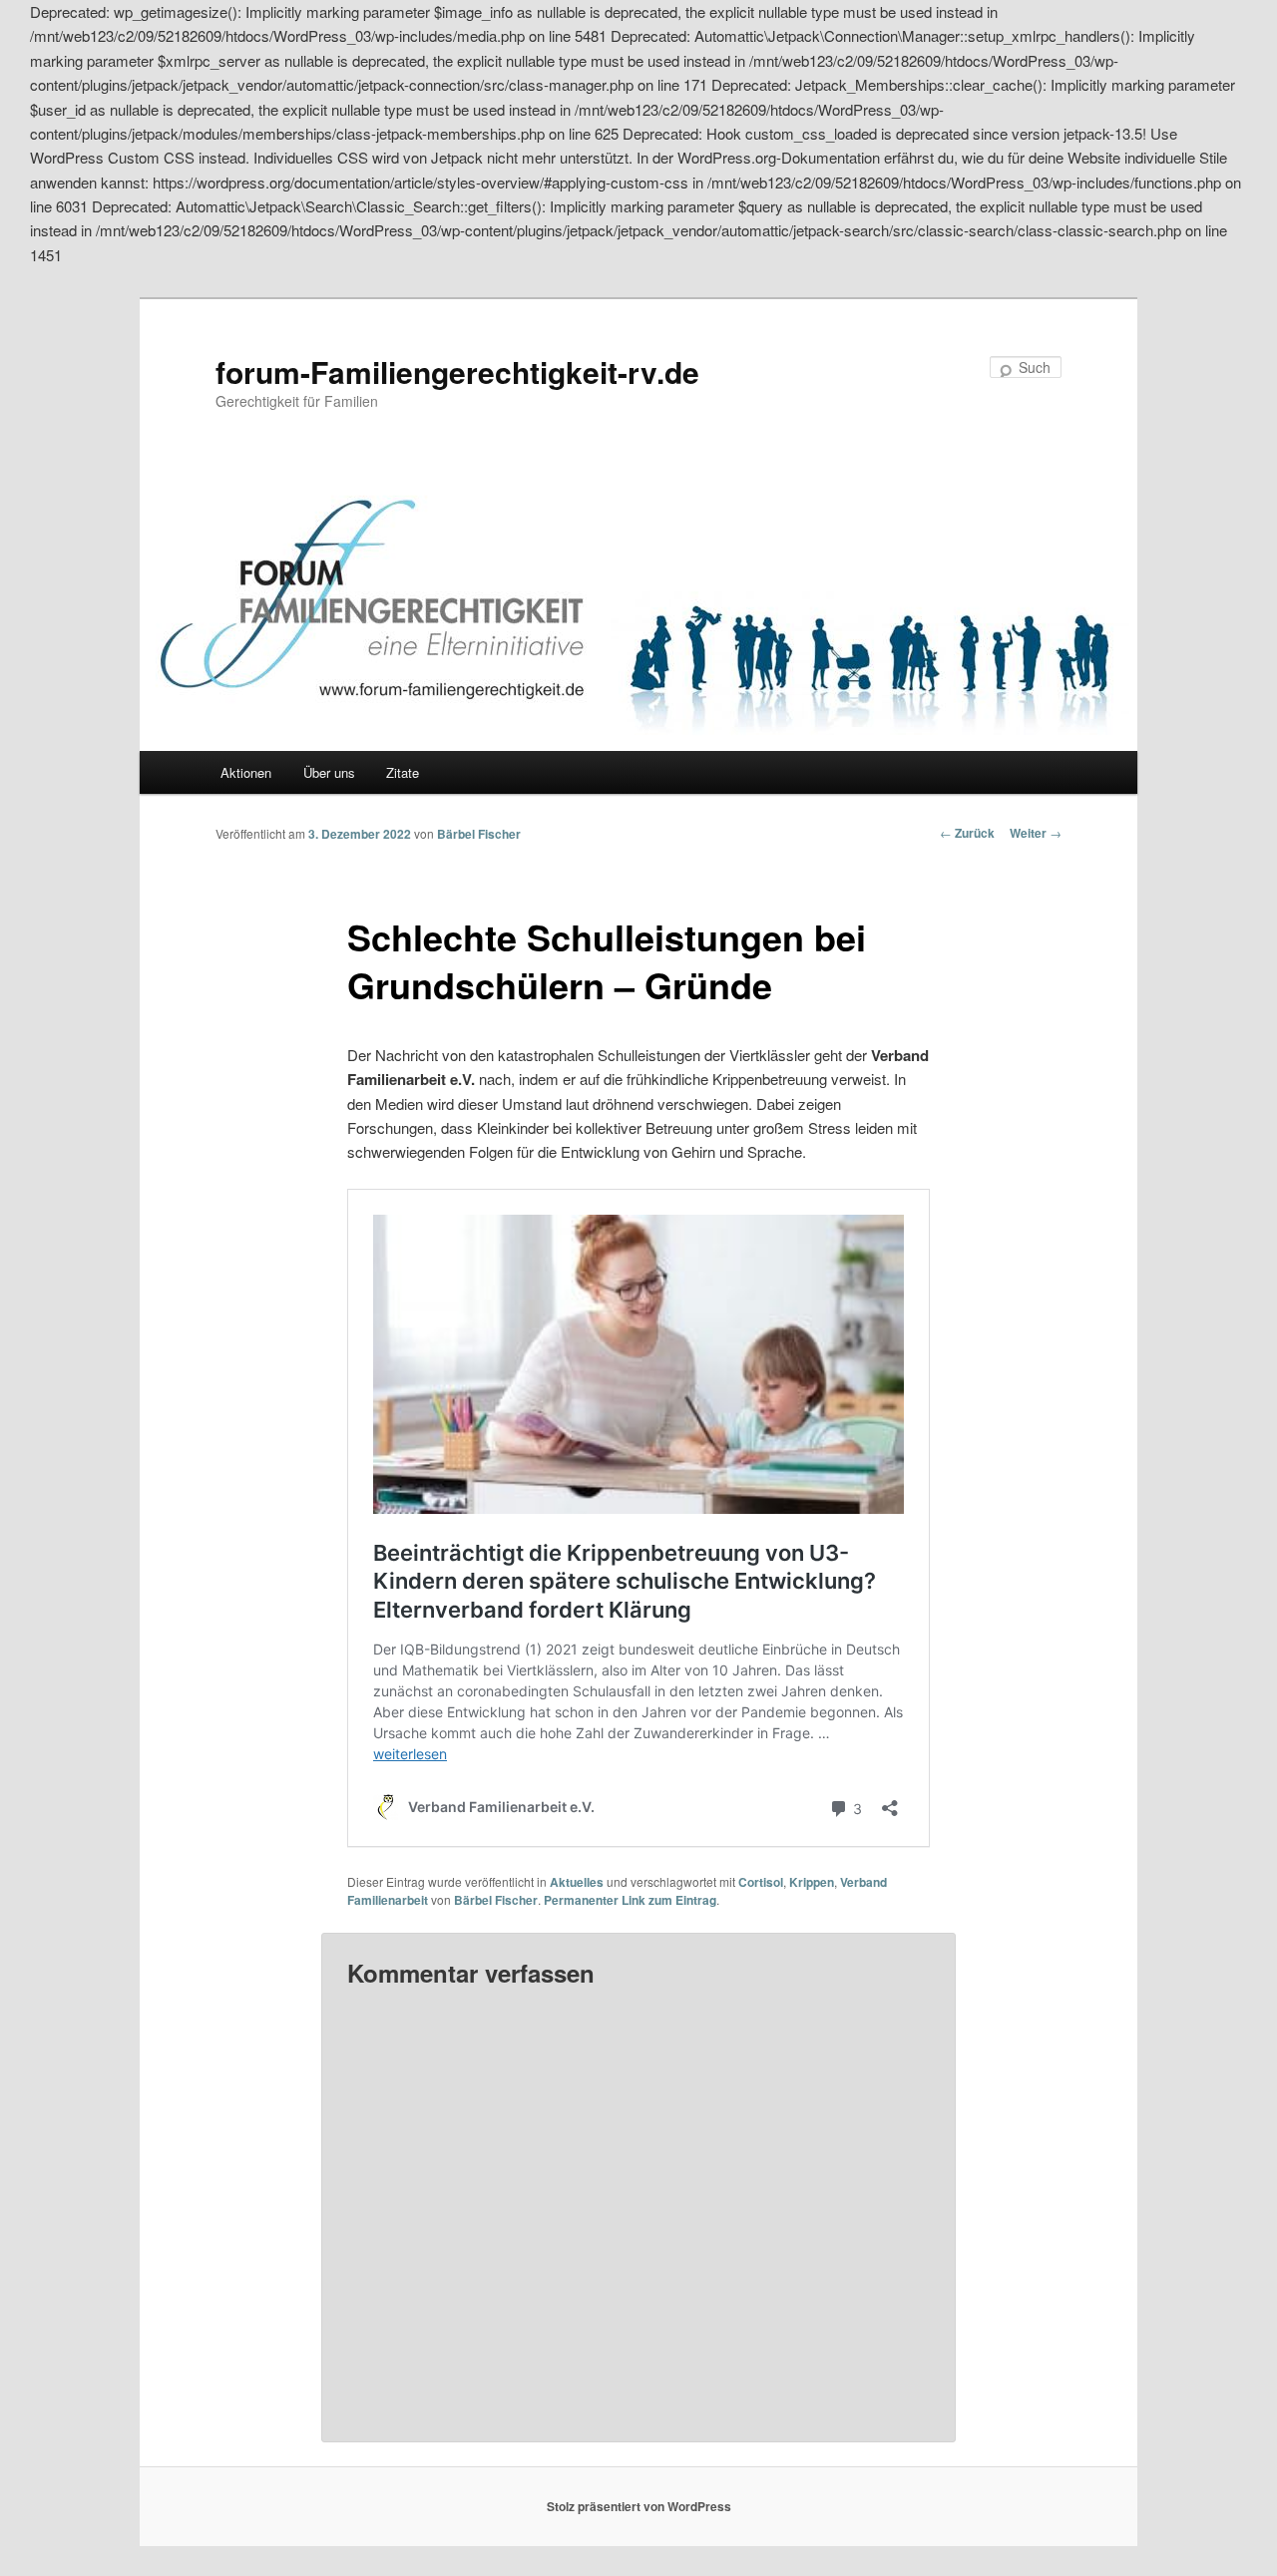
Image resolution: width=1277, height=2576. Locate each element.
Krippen (812, 1882)
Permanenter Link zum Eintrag (630, 1900)
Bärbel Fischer (479, 834)
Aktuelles (577, 1882)
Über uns (329, 772)
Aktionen (246, 772)
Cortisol (761, 1882)
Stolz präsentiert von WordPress (639, 2506)
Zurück (967, 833)
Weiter (1036, 833)
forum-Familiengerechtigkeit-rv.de (457, 371)
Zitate (403, 772)
